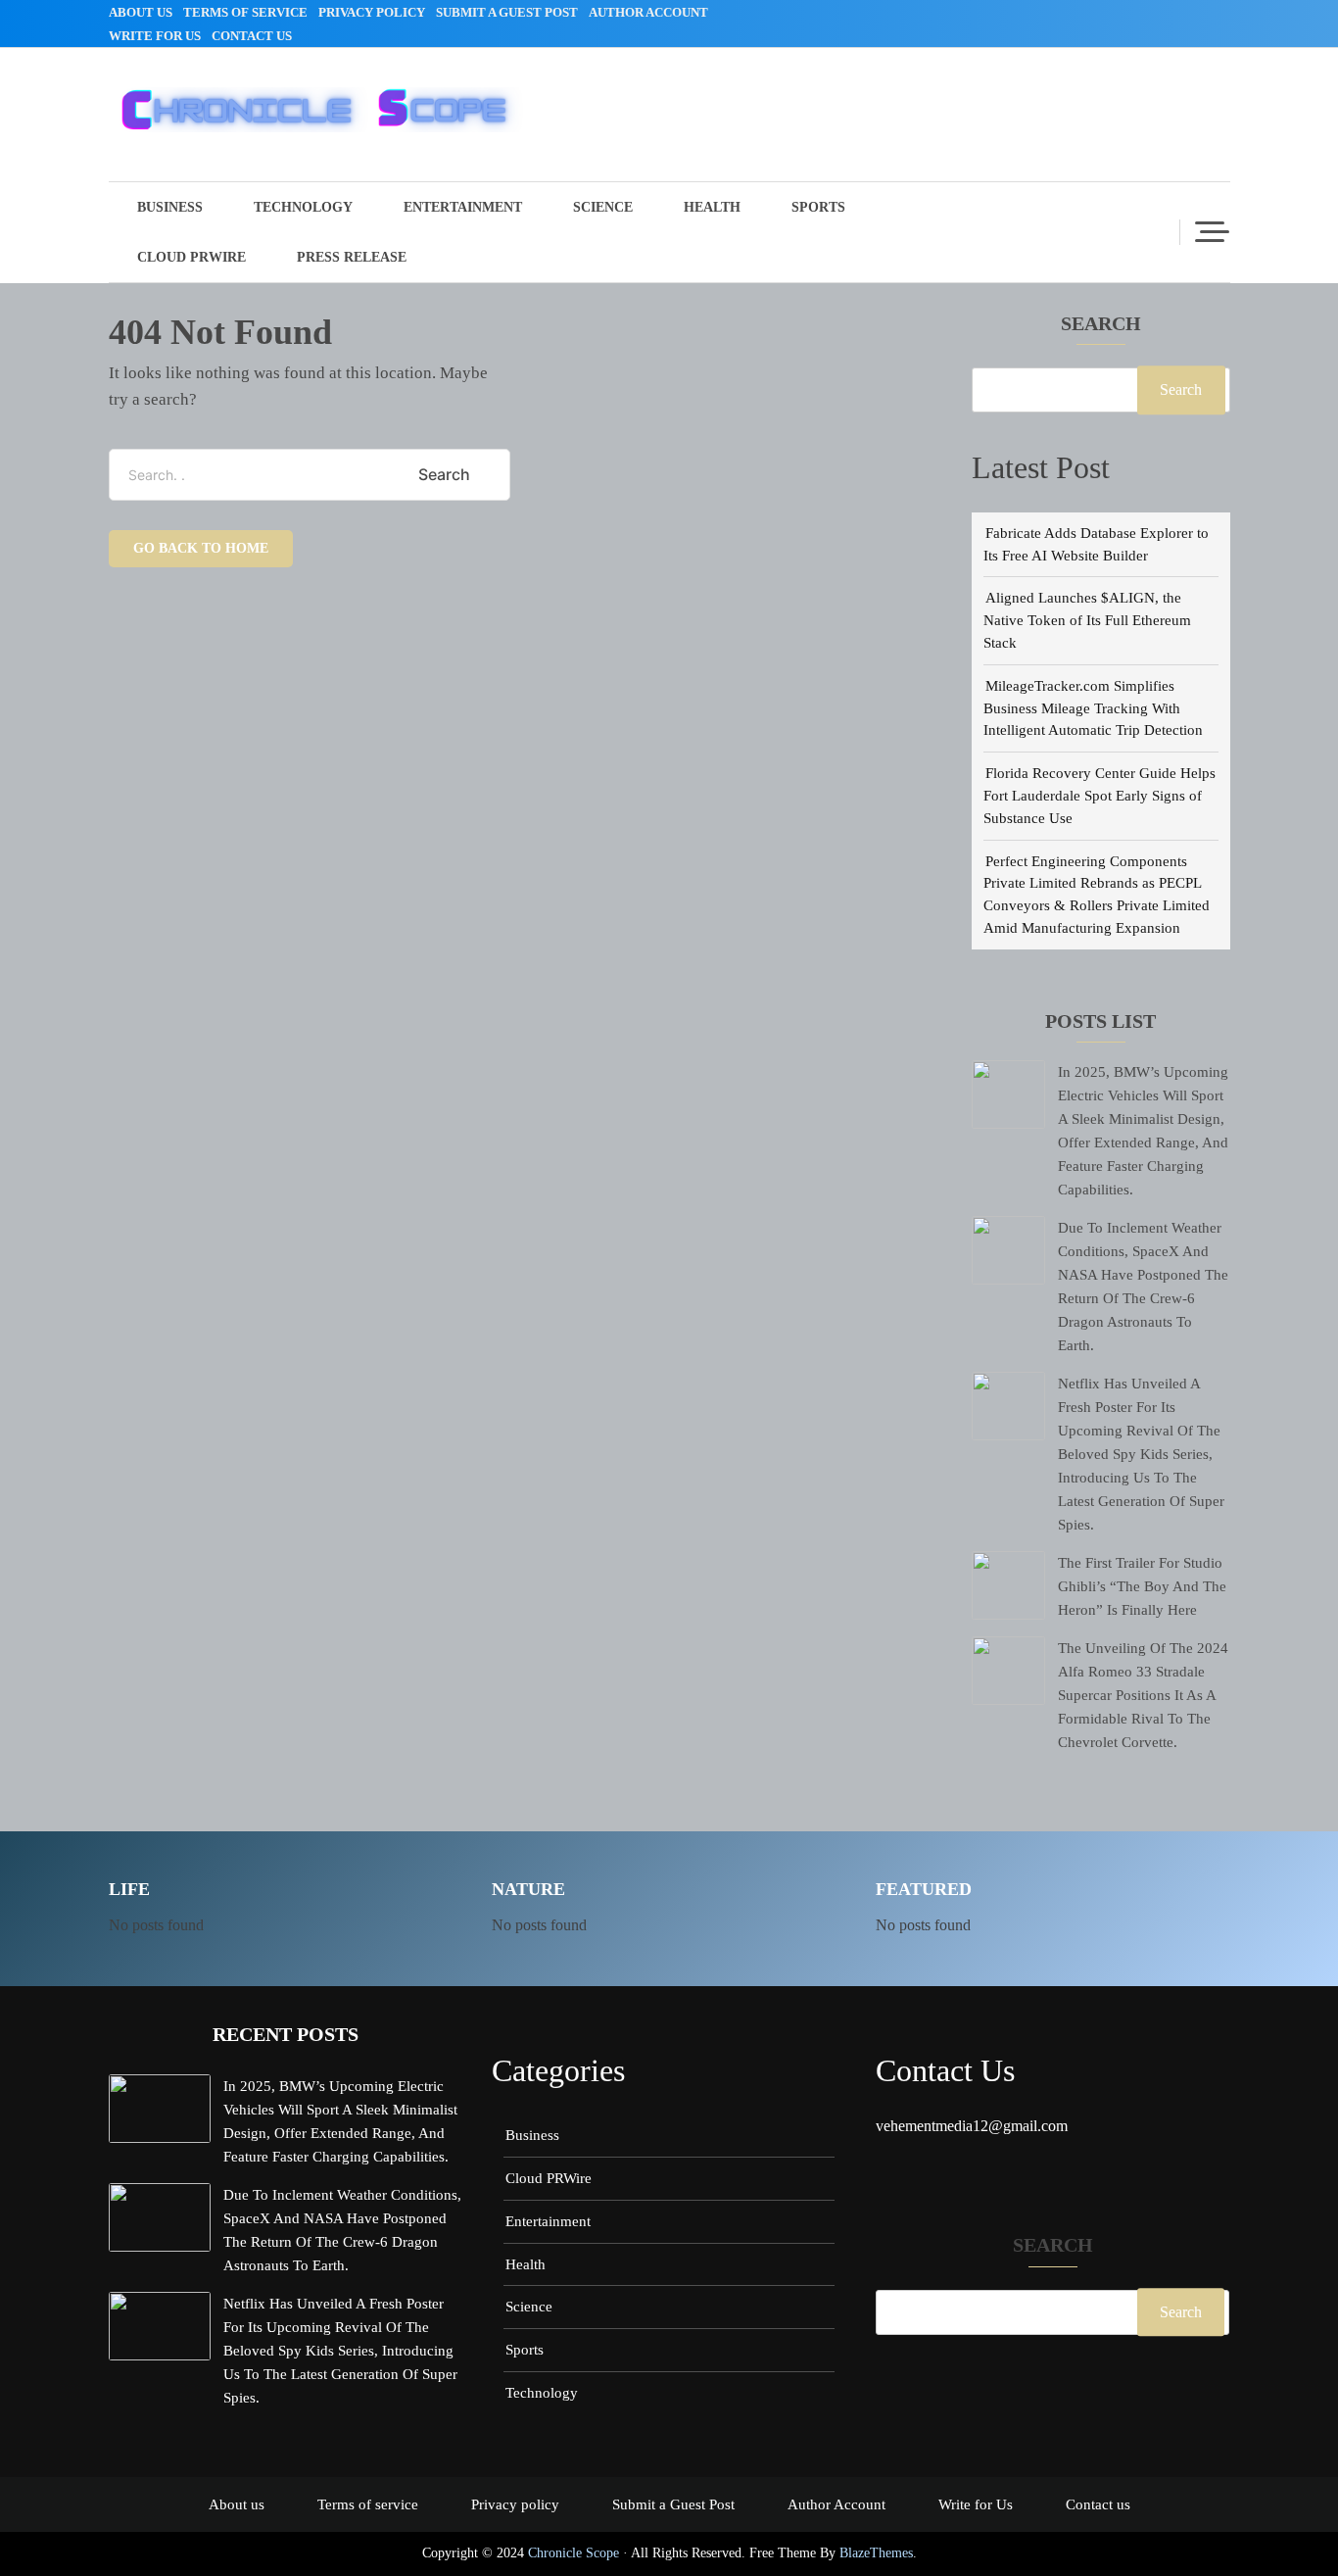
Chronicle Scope (573, 2553)
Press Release (352, 257)
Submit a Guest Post (507, 12)
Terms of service (245, 12)
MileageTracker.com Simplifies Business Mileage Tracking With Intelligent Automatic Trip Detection (1093, 708)
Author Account (648, 12)
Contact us (252, 36)
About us (141, 12)
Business (170, 207)
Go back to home (201, 548)
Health (712, 207)
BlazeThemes (876, 2553)
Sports (818, 207)
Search (1101, 324)
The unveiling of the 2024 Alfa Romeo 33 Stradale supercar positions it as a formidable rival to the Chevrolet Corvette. (1143, 1695)
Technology (303, 207)
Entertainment (463, 207)
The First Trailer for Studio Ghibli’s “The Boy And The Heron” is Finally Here (1142, 1586)
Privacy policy (372, 12)
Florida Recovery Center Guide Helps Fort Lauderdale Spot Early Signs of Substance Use (1099, 795)
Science (603, 207)
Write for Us (155, 36)
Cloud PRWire (191, 257)
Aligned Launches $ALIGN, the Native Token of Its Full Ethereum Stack (1087, 620)
